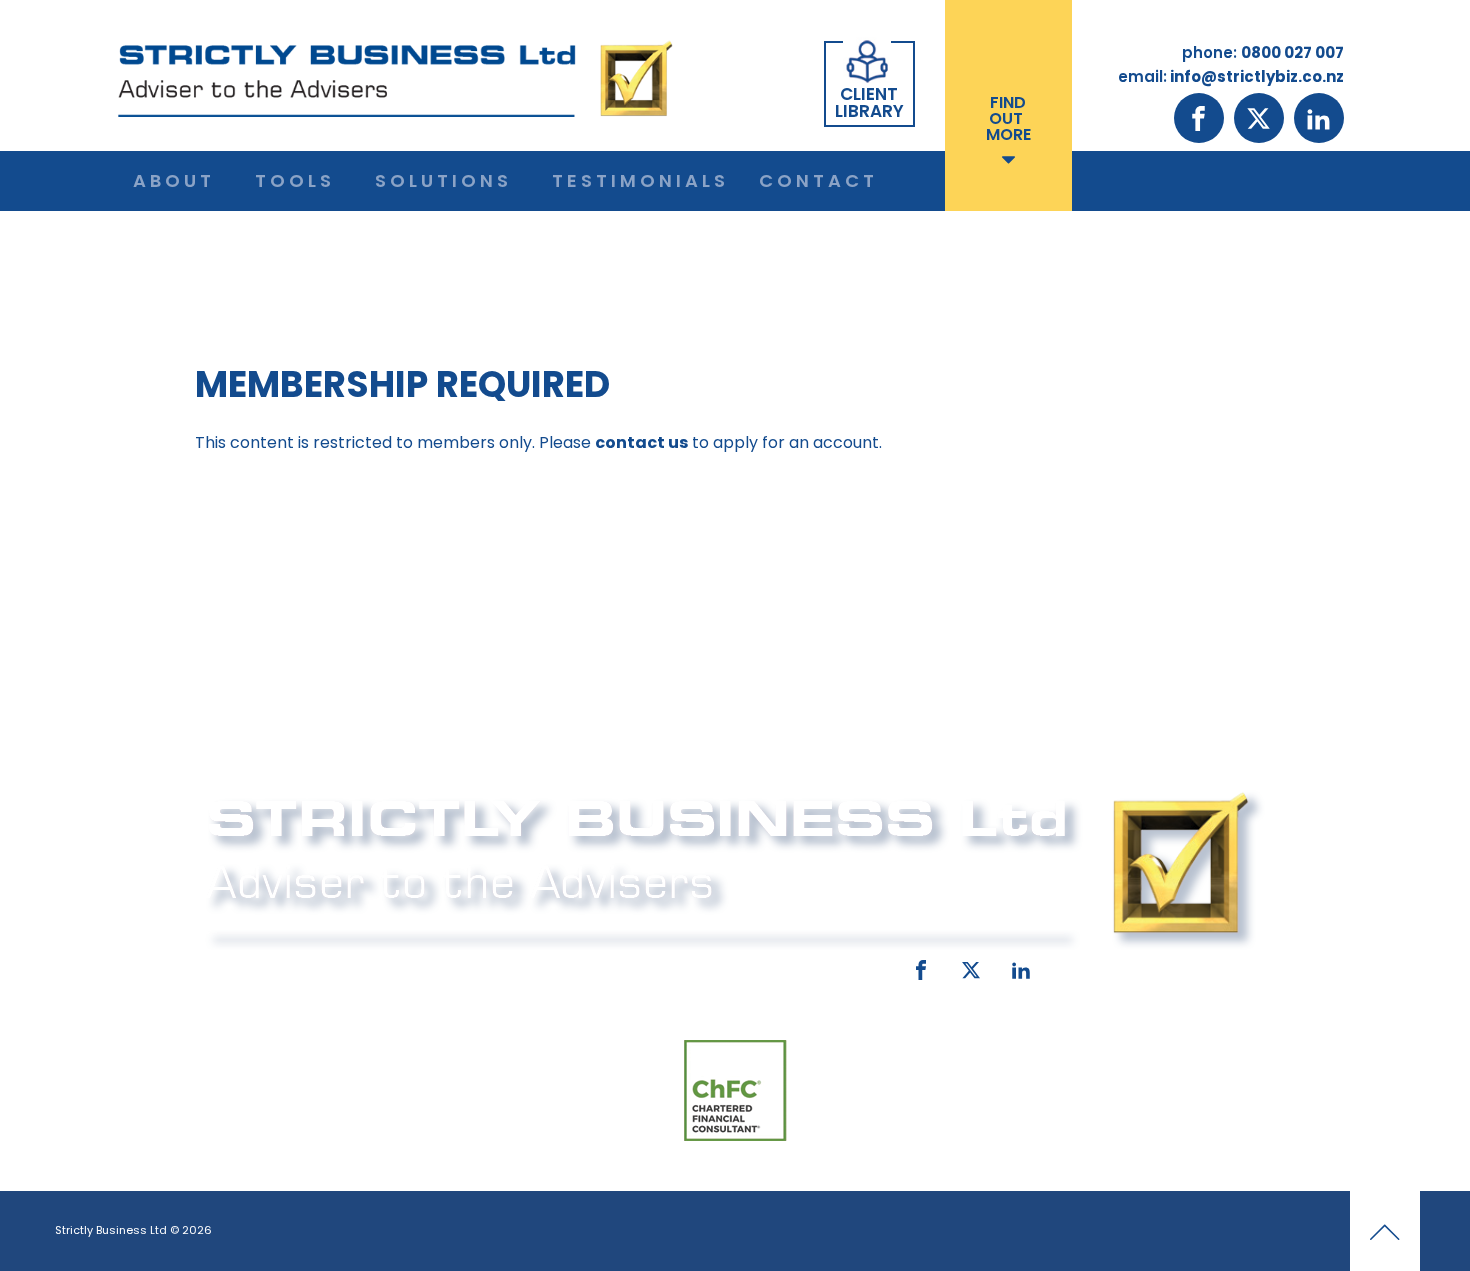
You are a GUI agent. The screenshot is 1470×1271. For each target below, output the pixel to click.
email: (562, 966)
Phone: (230, 966)
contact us (641, 442)
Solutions (443, 180)
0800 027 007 (337, 966)
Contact (818, 180)
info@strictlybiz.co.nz (707, 966)
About (174, 180)
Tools (295, 180)
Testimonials (640, 180)
